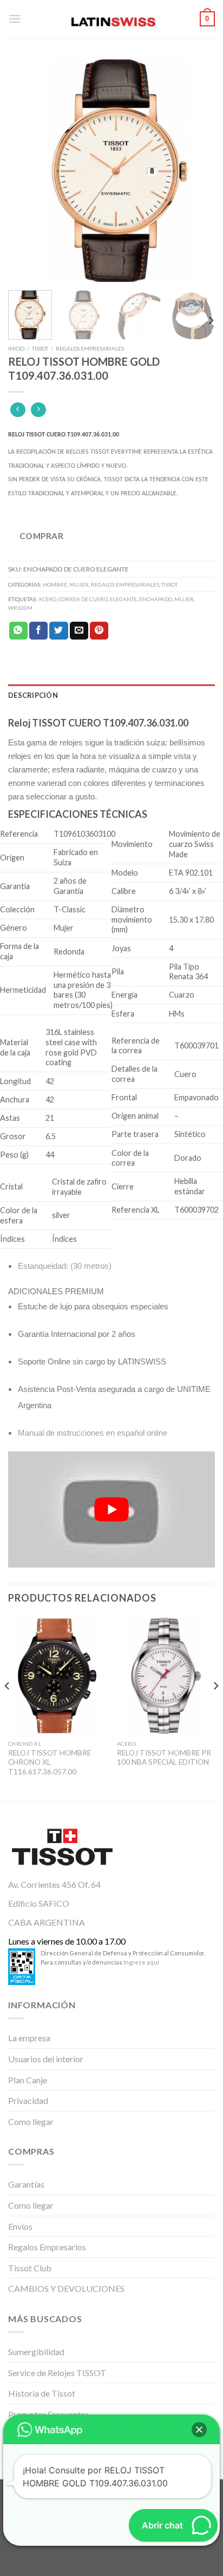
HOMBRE (55, 584)
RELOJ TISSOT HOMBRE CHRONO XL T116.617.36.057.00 (50, 1762)
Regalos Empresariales (90, 348)
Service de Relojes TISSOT (57, 2373)
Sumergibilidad (36, 2352)
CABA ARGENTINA (47, 1922)
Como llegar (31, 2121)
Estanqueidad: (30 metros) (65, 1266)
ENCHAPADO (156, 599)
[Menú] (15, 19)
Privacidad (28, 2100)
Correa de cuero (83, 599)
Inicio (16, 348)
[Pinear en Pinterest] (99, 631)
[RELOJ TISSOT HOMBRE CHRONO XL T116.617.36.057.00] (57, 1676)
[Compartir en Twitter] (58, 631)
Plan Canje (28, 2080)
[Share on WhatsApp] (18, 631)
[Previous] (26, 171)
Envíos (20, 2226)
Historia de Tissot (42, 2393)
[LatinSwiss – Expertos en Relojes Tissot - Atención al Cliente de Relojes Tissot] (111, 19)
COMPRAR (41, 536)
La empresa (29, 2038)
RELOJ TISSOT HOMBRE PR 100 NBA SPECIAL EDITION (164, 1758)
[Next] (197, 171)
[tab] (111, 695)
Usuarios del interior (46, 2059)
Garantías (26, 2184)
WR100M (20, 608)
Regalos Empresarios (47, 2247)
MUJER (79, 584)
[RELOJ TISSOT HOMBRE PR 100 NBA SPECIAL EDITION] (166, 1676)
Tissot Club (30, 2268)
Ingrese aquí (141, 1962)
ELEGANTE (123, 599)
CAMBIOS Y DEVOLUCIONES (66, 2288)
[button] (199, 2430)
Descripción (33, 695)
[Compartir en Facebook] (38, 631)
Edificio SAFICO (39, 1903)
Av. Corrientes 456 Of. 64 (54, 1884)
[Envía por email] (79, 631)
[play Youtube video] (111, 1509)
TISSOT (40, 348)
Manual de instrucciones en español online (93, 1433)
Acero (47, 599)
